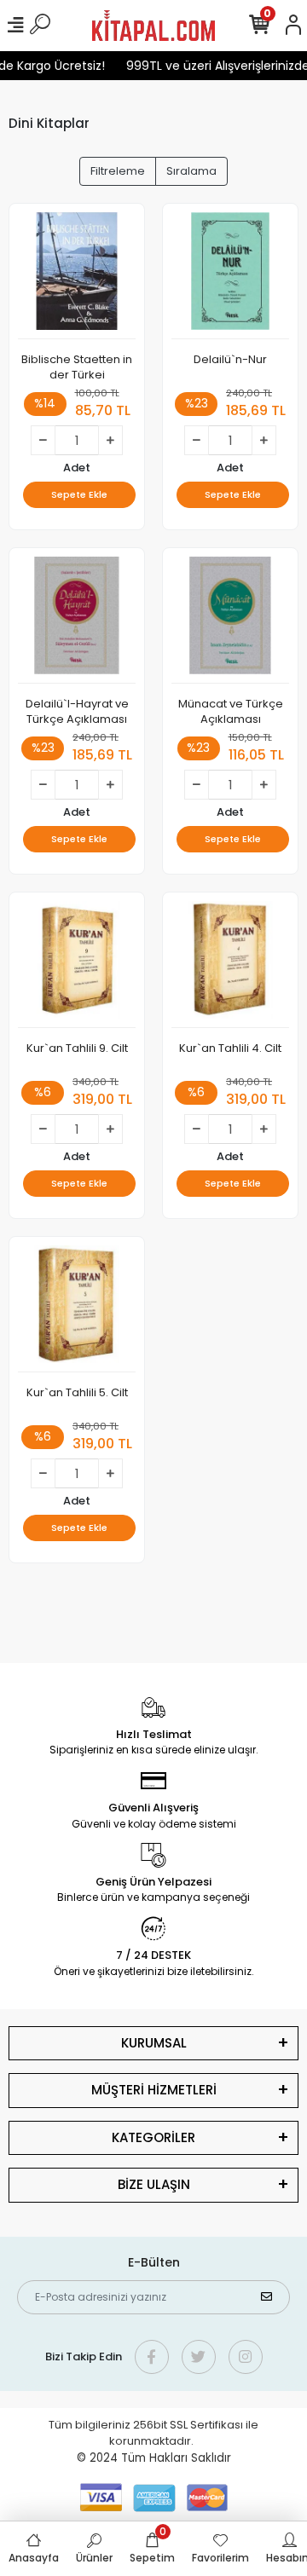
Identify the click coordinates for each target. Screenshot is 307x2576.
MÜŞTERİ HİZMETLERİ (154, 2090)
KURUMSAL (154, 2043)
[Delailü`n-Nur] (230, 276)
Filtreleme (118, 171)
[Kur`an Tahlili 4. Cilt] (230, 965)
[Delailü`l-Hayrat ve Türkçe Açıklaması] (77, 620)
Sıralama (191, 171)
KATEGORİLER (153, 2137)
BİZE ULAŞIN (154, 2184)
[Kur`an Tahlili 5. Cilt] (77, 1309)
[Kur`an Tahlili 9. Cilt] (77, 965)
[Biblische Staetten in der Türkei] (77, 276)
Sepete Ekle (79, 494)
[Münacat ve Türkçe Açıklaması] (230, 620)
